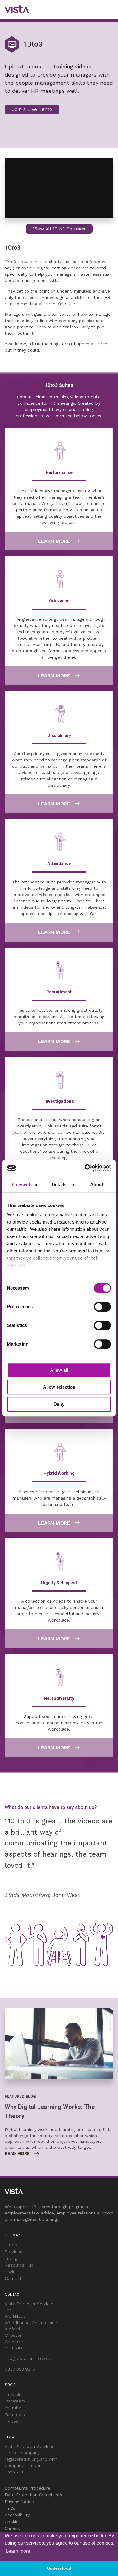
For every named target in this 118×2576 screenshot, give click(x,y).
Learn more (55, 541)
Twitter (12, 2421)
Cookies (13, 2522)
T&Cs (10, 2508)
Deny (59, 1404)
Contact (13, 2278)
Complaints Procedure (28, 2488)
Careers (12, 2528)
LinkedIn (13, 2394)
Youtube (13, 2408)
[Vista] (17, 10)
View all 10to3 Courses (59, 229)
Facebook (15, 2415)
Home (11, 2245)
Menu (108, 10)
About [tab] (97, 1185)
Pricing (11, 2258)
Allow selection (59, 1387)
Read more (17, 2153)
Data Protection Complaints (33, 2495)
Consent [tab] (21, 1185)
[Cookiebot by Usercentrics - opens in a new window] (85, 1168)
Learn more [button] (18, 2551)
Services (14, 2252)
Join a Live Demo (32, 109)
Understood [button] (59, 2568)
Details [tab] (59, 1185)
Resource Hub (19, 2265)
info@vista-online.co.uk (29, 2358)
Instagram (15, 2401)
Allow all (59, 1370)
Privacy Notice (19, 2502)
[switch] (102, 1307)
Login (10, 2272)
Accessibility (17, 2515)
